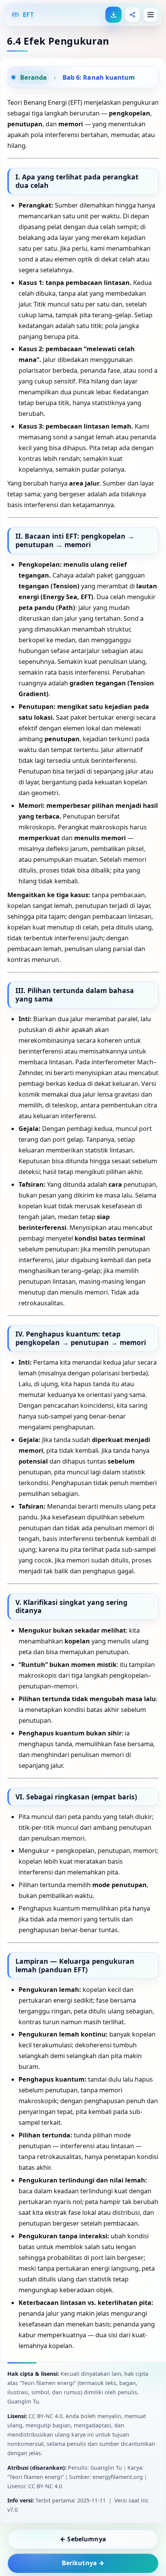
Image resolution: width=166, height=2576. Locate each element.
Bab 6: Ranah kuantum (99, 77)
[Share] (132, 15)
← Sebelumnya (83, 2539)
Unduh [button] (113, 15)
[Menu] (151, 15)
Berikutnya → (83, 2563)
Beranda (34, 77)
